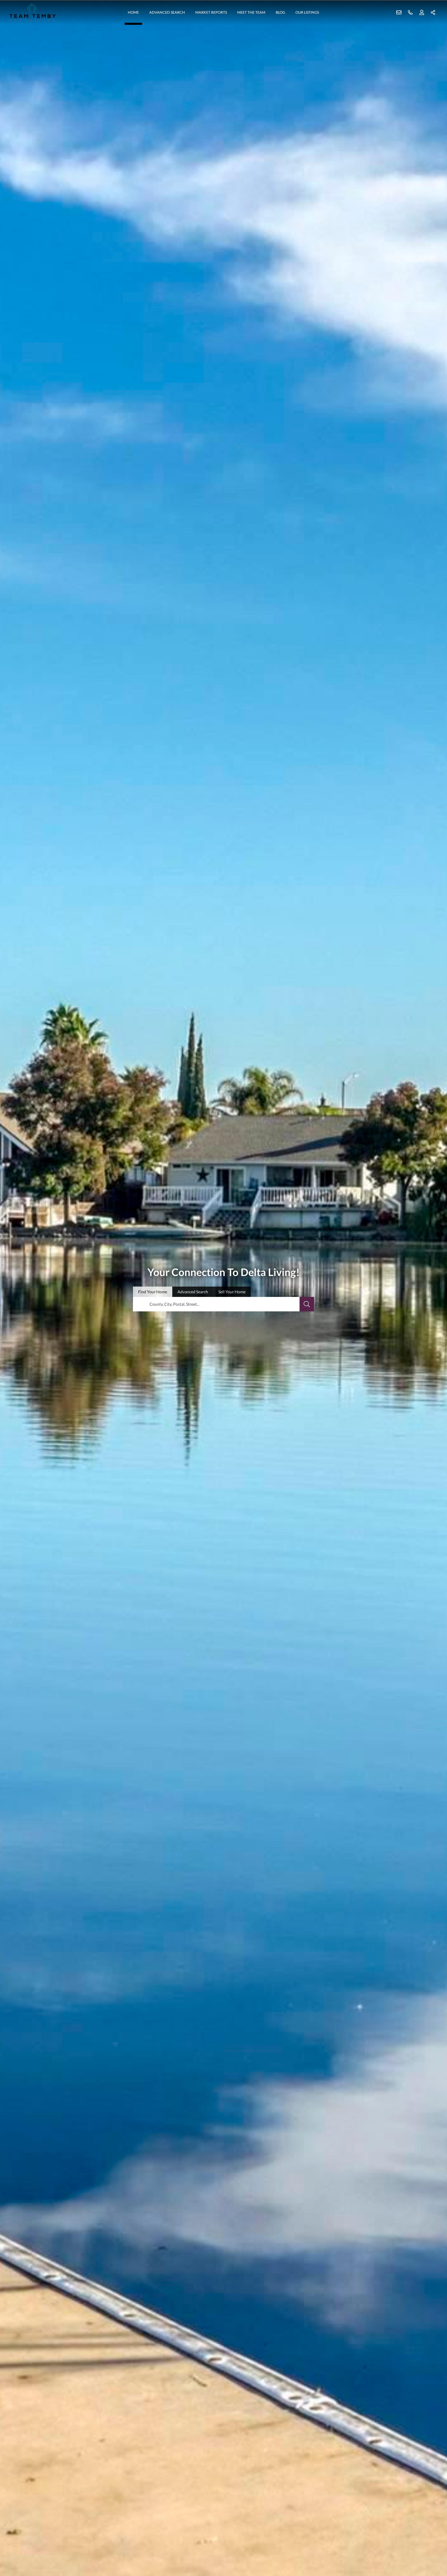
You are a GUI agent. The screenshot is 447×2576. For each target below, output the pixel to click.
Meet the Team (251, 12)
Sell (232, 1292)
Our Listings (307, 12)
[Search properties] (307, 1304)
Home (133, 12)
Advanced (193, 1292)
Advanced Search (167, 12)
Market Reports (211, 12)
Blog (280, 12)
